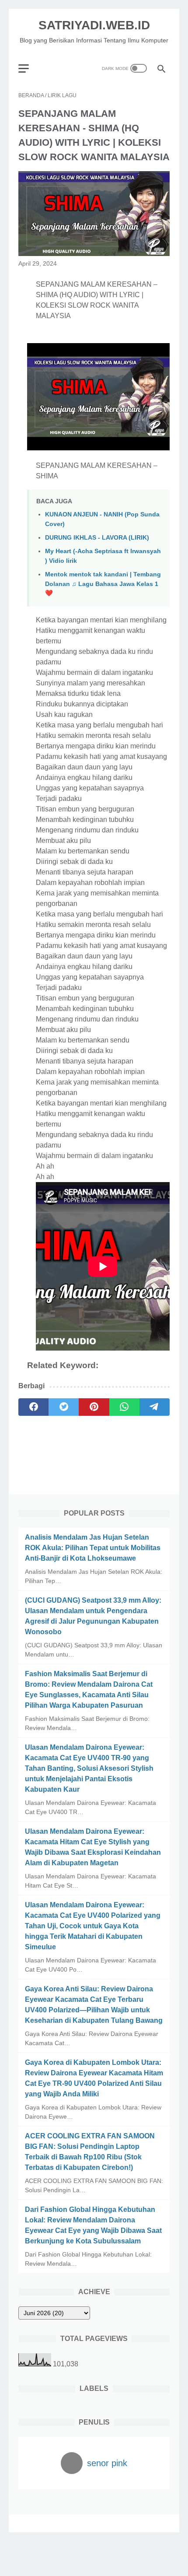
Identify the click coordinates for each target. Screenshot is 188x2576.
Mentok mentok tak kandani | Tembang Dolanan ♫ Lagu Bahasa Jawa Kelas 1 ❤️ (103, 584)
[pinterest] (94, 1407)
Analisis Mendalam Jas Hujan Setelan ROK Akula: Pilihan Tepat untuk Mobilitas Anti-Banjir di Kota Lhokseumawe (93, 1548)
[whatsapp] (124, 1407)
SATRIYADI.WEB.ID (94, 25)
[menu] (29, 68)
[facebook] (33, 1407)
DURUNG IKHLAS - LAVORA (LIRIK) (97, 537)
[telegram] (155, 1407)
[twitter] (64, 1407)
